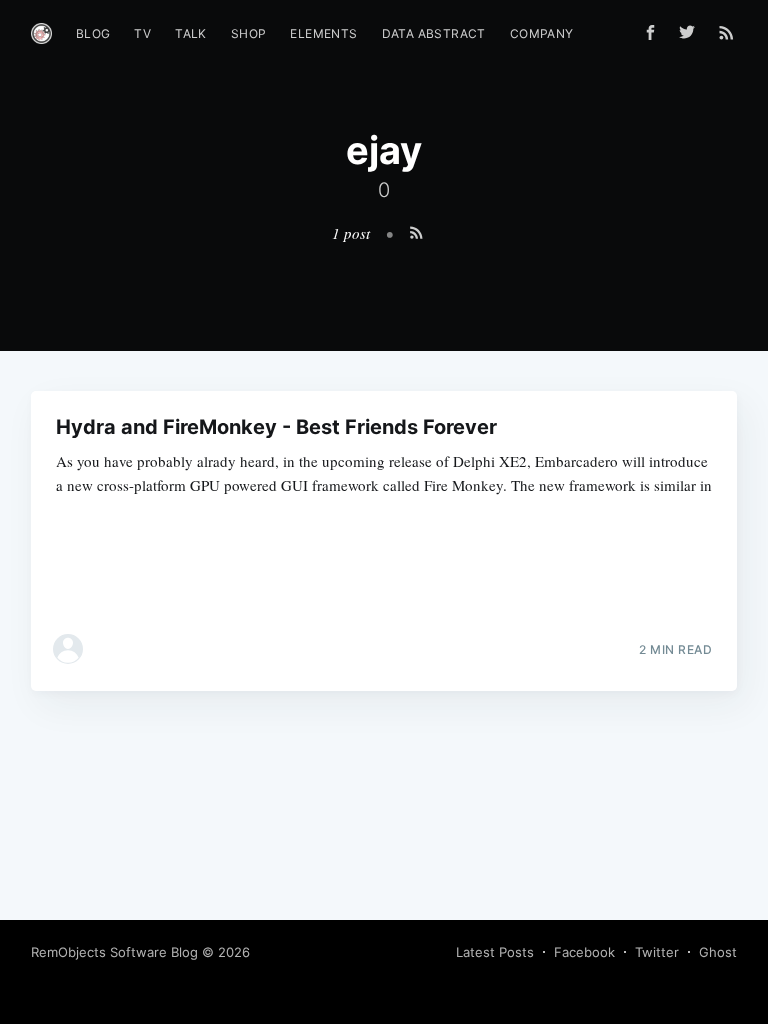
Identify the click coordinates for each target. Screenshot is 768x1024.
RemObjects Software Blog (114, 952)
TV (142, 33)
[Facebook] (650, 32)
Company (542, 33)
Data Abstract (434, 33)
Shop (249, 33)
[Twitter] (692, 32)
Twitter (657, 952)
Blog (93, 33)
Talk (191, 33)
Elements (323, 33)
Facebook (584, 952)
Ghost (718, 952)
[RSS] (726, 32)
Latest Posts (495, 952)
